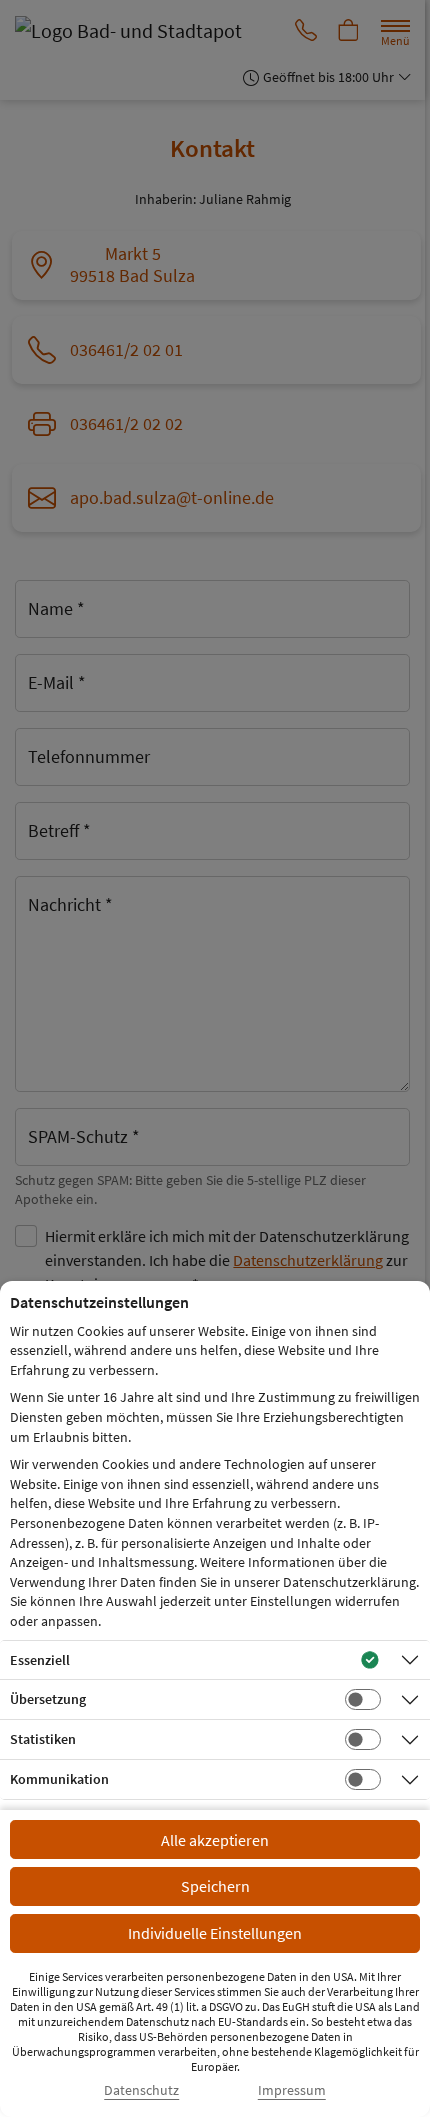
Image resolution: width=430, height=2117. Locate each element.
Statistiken (43, 1739)
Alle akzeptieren (215, 1840)
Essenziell (40, 1660)
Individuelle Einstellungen (215, 1933)
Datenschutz (141, 2090)
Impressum (292, 2090)
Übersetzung (48, 1699)
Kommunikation (59, 1779)
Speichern (215, 1886)
